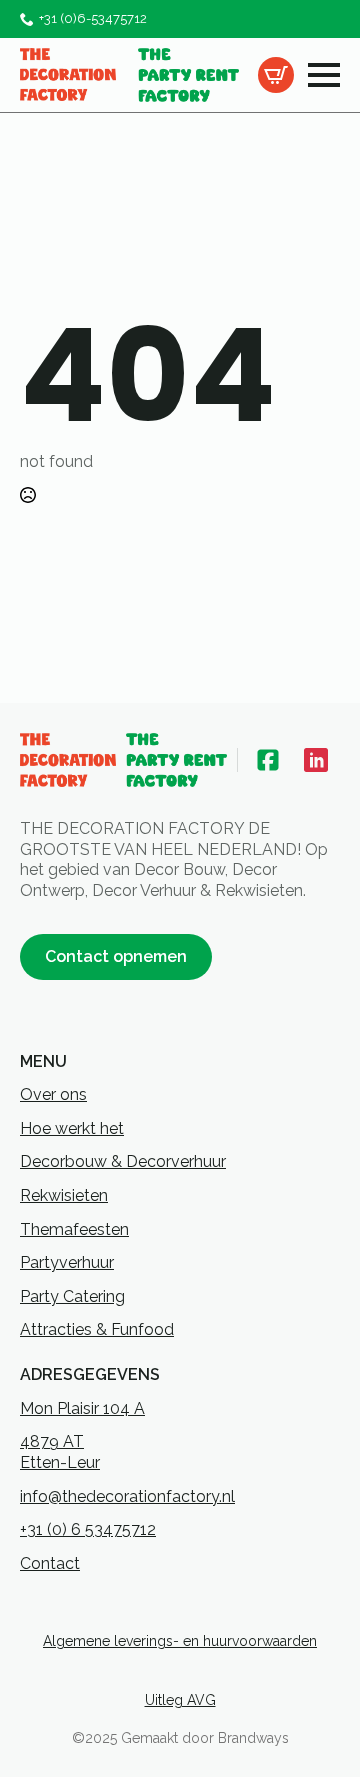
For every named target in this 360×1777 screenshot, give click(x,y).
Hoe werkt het (72, 1128)
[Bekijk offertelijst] (276, 75)
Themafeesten (74, 1229)
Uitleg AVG (180, 1700)
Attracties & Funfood (97, 1329)
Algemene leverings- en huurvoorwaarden (180, 1641)
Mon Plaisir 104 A (82, 1408)
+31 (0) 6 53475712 (88, 1529)
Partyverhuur (67, 1262)
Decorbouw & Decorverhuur (123, 1161)
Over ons (53, 1094)
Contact (50, 1563)
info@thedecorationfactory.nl (127, 1496)
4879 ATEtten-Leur (60, 1452)
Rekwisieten (64, 1195)
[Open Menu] (324, 75)
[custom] (268, 760)
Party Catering (72, 1296)
